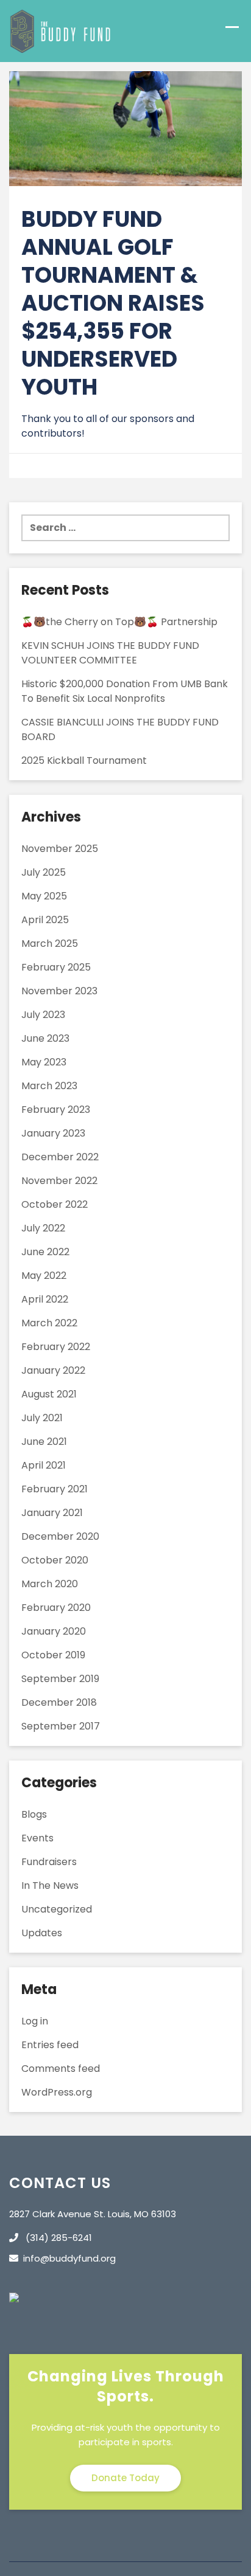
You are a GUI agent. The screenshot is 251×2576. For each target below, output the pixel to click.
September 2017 (61, 1726)
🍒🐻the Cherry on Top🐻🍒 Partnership (119, 622)
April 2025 (45, 920)
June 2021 (44, 1442)
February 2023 (56, 1110)
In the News (50, 1885)
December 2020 (60, 1536)
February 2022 (56, 1347)
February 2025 (56, 967)
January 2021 (52, 1513)
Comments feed (61, 2069)
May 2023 (44, 1062)
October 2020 (55, 1560)
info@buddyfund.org (69, 2258)
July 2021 (42, 1418)
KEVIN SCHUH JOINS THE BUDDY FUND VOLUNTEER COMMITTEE (110, 653)
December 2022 (60, 1157)
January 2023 (53, 1133)
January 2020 (54, 1631)
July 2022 (43, 1228)
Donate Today (125, 2478)
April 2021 (44, 1465)
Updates (42, 1933)
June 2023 (45, 1038)
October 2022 (55, 1204)
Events (37, 1838)
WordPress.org (57, 2092)
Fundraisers (49, 1862)
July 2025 (44, 872)
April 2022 (45, 1299)
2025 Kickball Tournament (84, 760)
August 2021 (49, 1394)
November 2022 (59, 1181)
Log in (35, 2021)
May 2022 (44, 1276)
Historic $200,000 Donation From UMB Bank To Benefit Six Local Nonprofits (125, 691)
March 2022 (49, 1323)
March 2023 (49, 1086)
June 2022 (45, 1252)
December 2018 (59, 1702)
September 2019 (60, 1679)
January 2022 (53, 1370)
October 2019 (53, 1655)
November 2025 (60, 849)
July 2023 (43, 1015)
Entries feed (50, 2045)
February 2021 (55, 1489)
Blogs (34, 1814)
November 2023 (59, 991)
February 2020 (56, 1608)
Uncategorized (57, 1909)
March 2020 (50, 1584)
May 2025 (44, 896)
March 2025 (50, 943)
